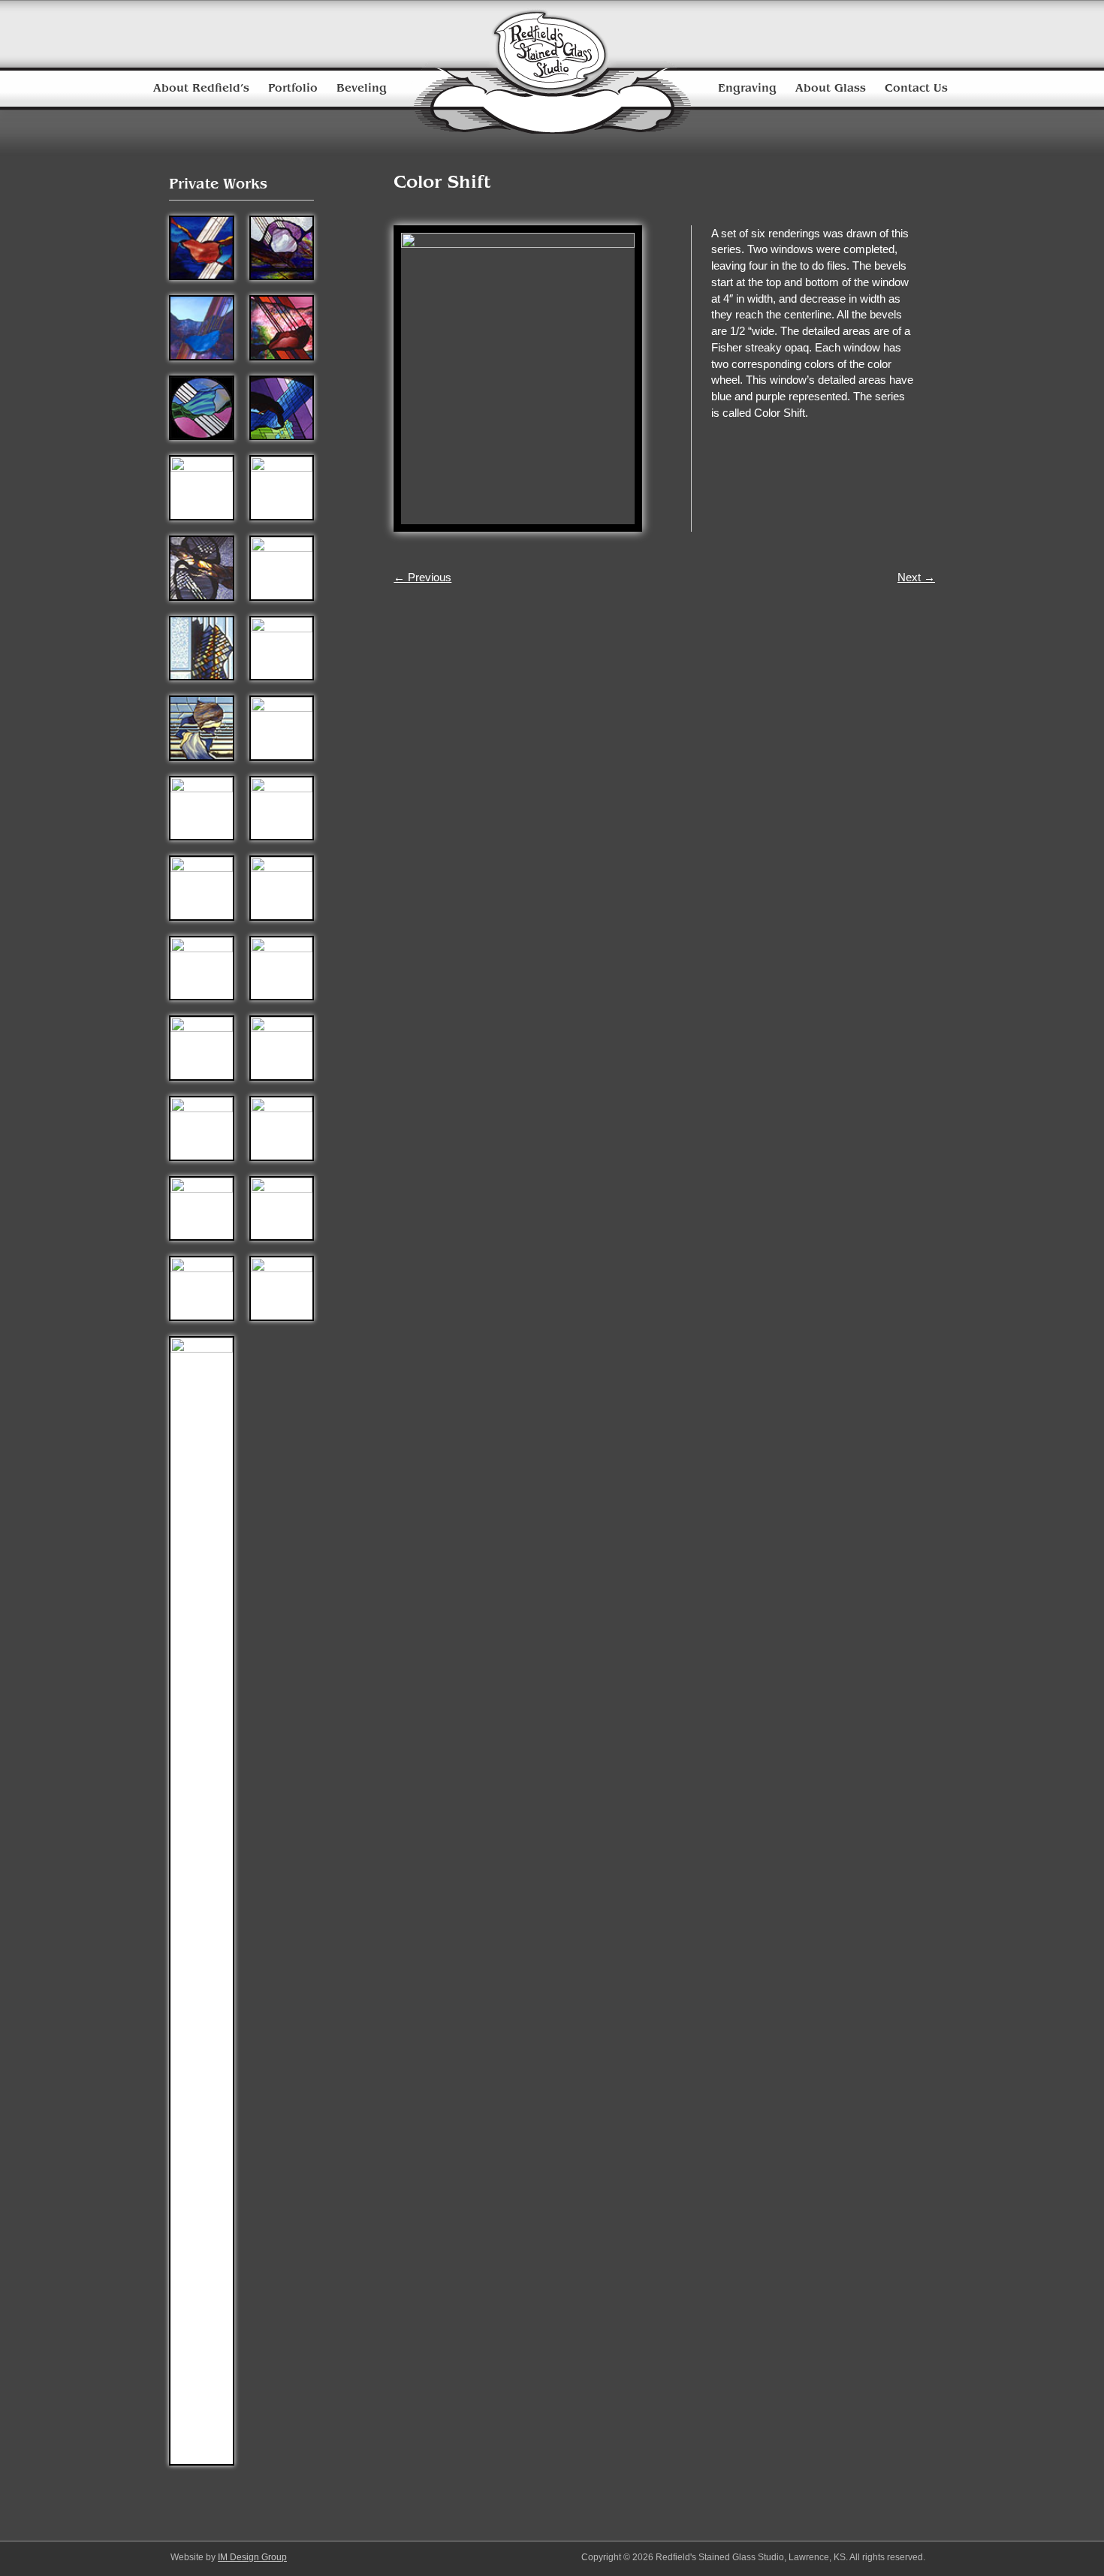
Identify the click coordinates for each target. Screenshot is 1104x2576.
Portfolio (293, 88)
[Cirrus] (202, 1127)
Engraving (747, 88)
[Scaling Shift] (202, 647)
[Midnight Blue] (202, 247)
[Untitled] (202, 487)
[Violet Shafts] (202, 326)
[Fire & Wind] (202, 967)
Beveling (362, 88)
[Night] (282, 807)
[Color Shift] (202, 727)
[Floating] (282, 487)
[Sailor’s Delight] (282, 967)
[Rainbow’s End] (202, 1288)
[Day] (202, 807)
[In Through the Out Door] (282, 326)
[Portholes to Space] (202, 407)
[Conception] (282, 887)
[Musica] (282, 1207)
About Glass (831, 88)
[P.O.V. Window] (282, 567)
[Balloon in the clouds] (202, 1900)
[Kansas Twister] (202, 1047)
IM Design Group (252, 2557)
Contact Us (916, 88)
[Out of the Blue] (202, 887)
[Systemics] (282, 647)
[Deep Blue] (282, 1127)
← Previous (422, 577)
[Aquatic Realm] (282, 247)
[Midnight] (202, 1207)
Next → (916, 577)
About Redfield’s (201, 88)
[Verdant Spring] (282, 1047)
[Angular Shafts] (282, 407)
